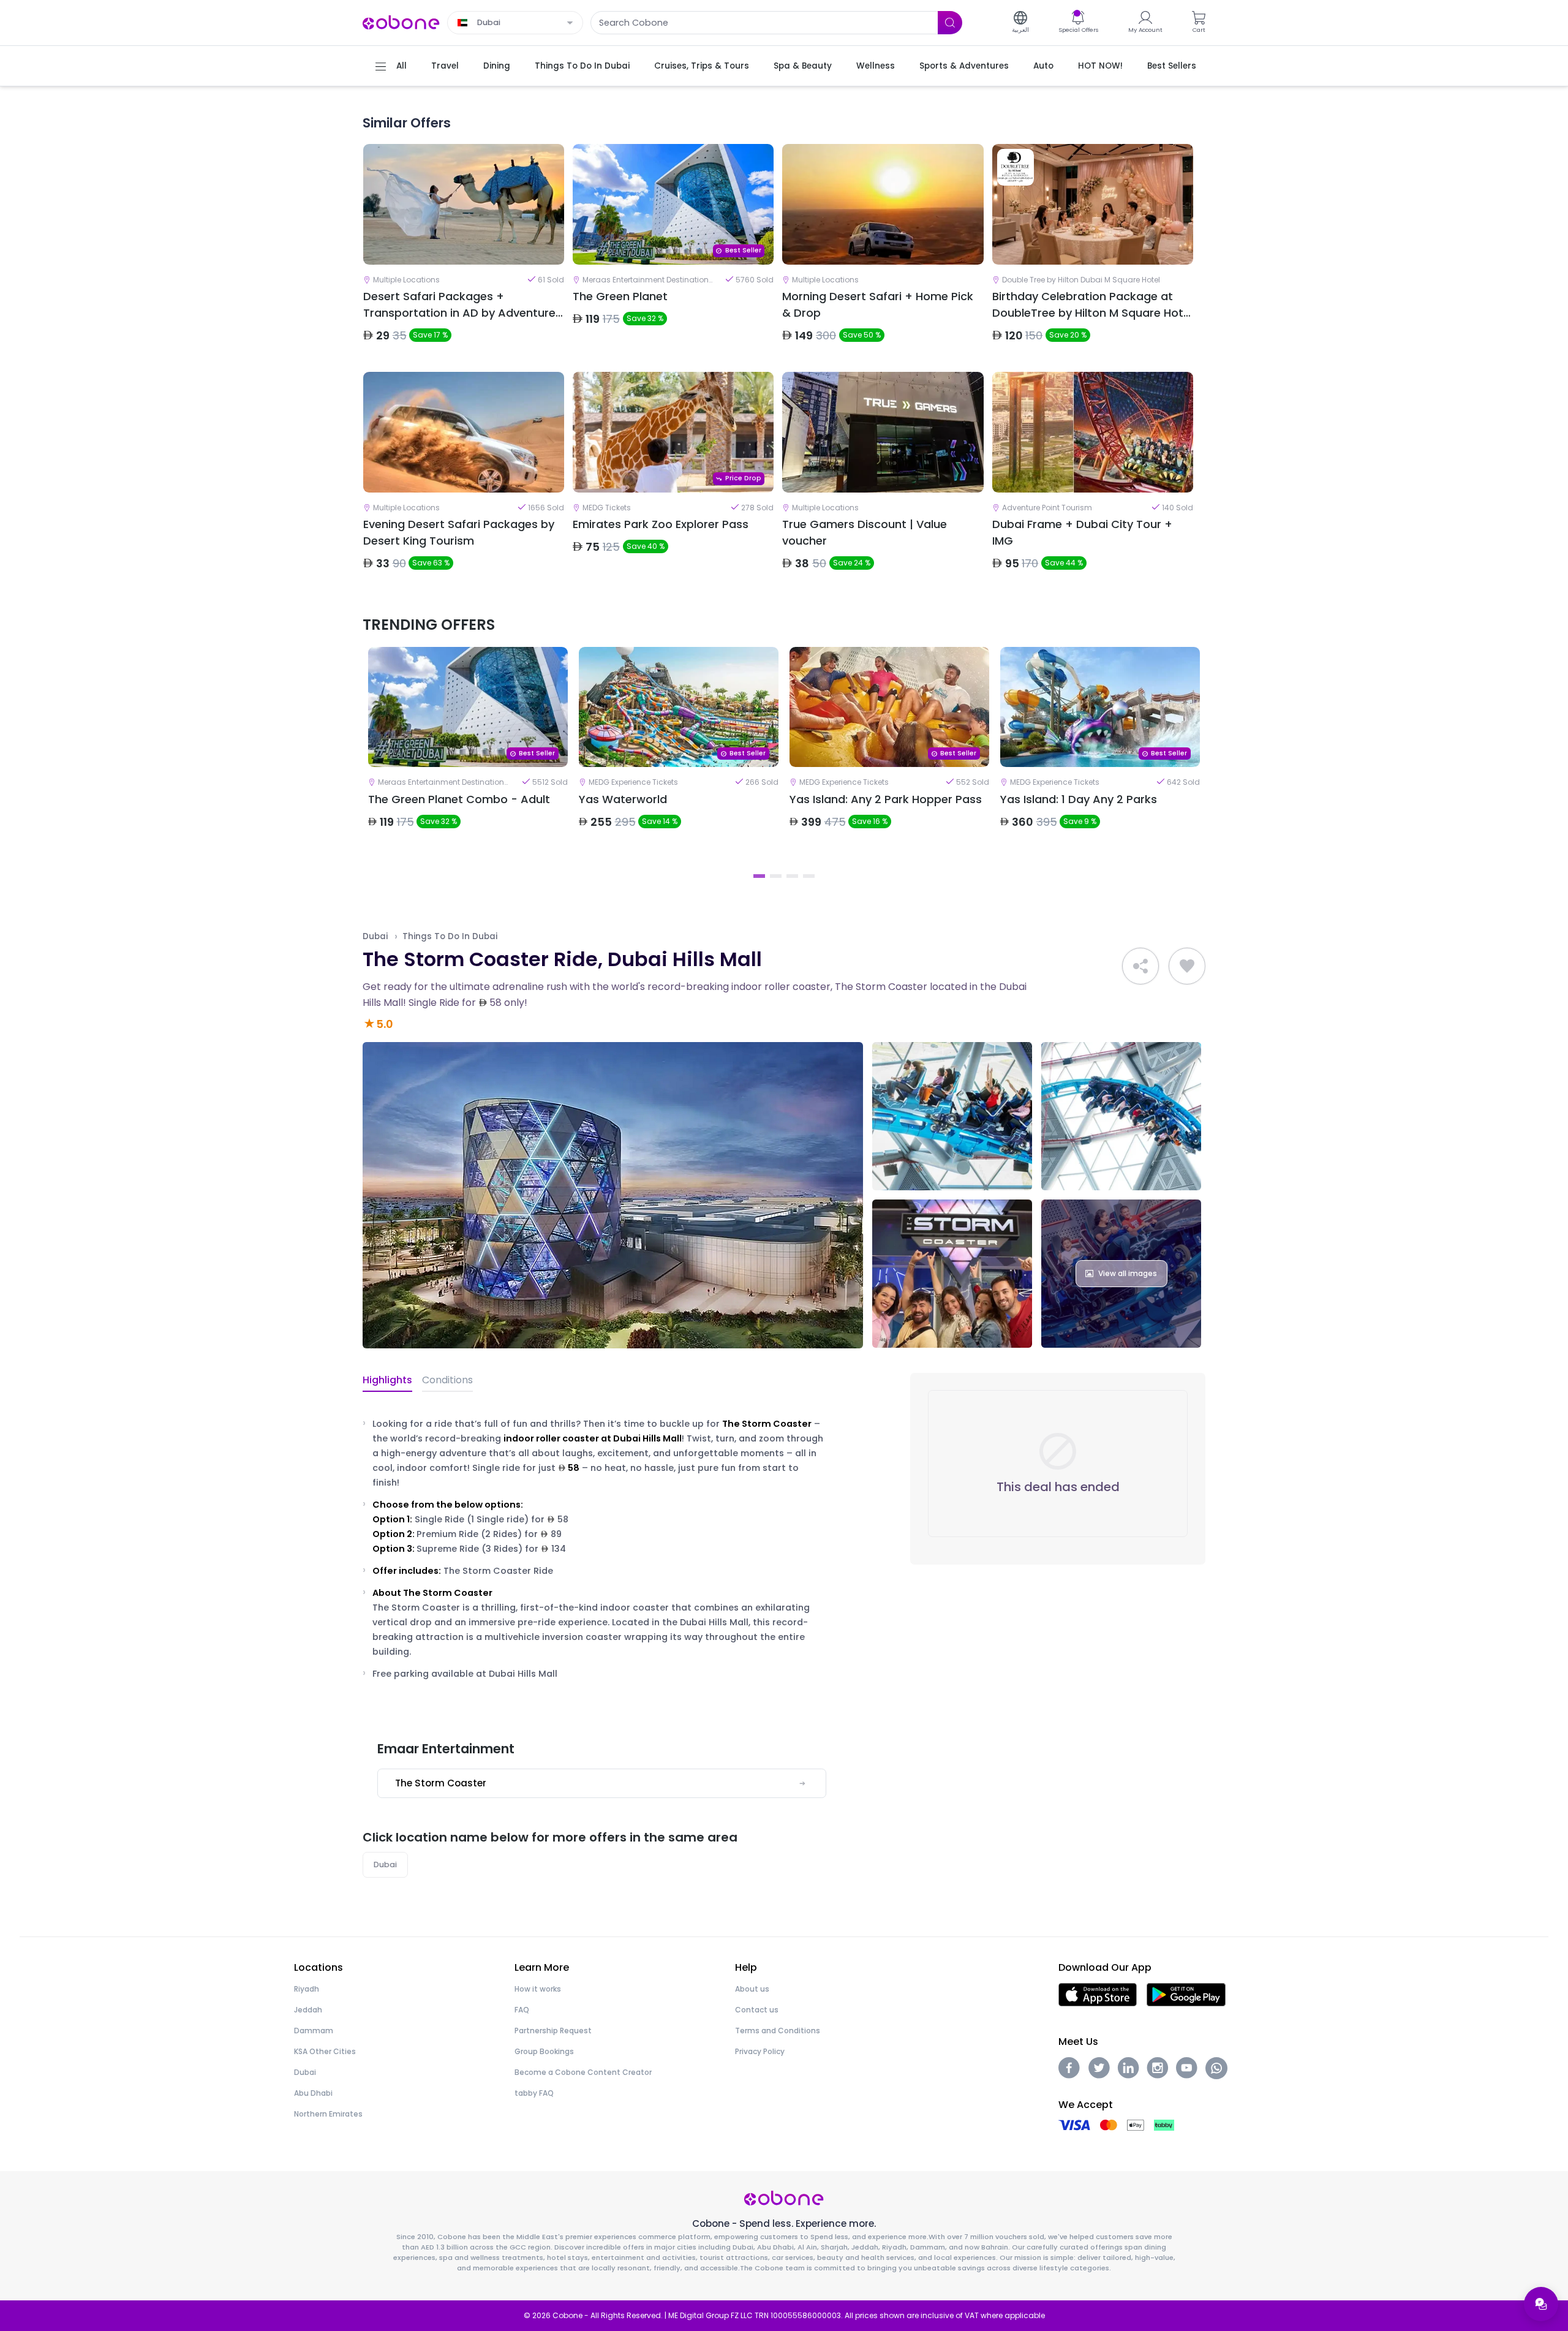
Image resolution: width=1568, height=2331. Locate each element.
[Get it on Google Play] (1186, 1994)
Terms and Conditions (778, 2031)
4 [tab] (809, 876)
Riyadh (307, 1989)
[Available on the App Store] (1098, 1994)
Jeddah (308, 2010)
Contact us (757, 2010)
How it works (538, 1989)
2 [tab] (776, 876)
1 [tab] (759, 876)
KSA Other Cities (325, 2051)
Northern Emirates (328, 2114)
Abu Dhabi (313, 2093)
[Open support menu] (1541, 2304)
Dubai (375, 936)
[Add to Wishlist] (1187, 966)
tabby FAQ (534, 2093)
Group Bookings (544, 2051)
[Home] (401, 22)
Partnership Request (553, 2031)
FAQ (522, 2010)
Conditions (447, 1380)
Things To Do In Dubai (450, 936)
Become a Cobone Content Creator (583, 2072)
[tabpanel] (468, 757)
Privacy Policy (760, 2051)
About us (752, 1989)
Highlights (387, 1380)
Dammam (314, 2031)
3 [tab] (792, 876)
